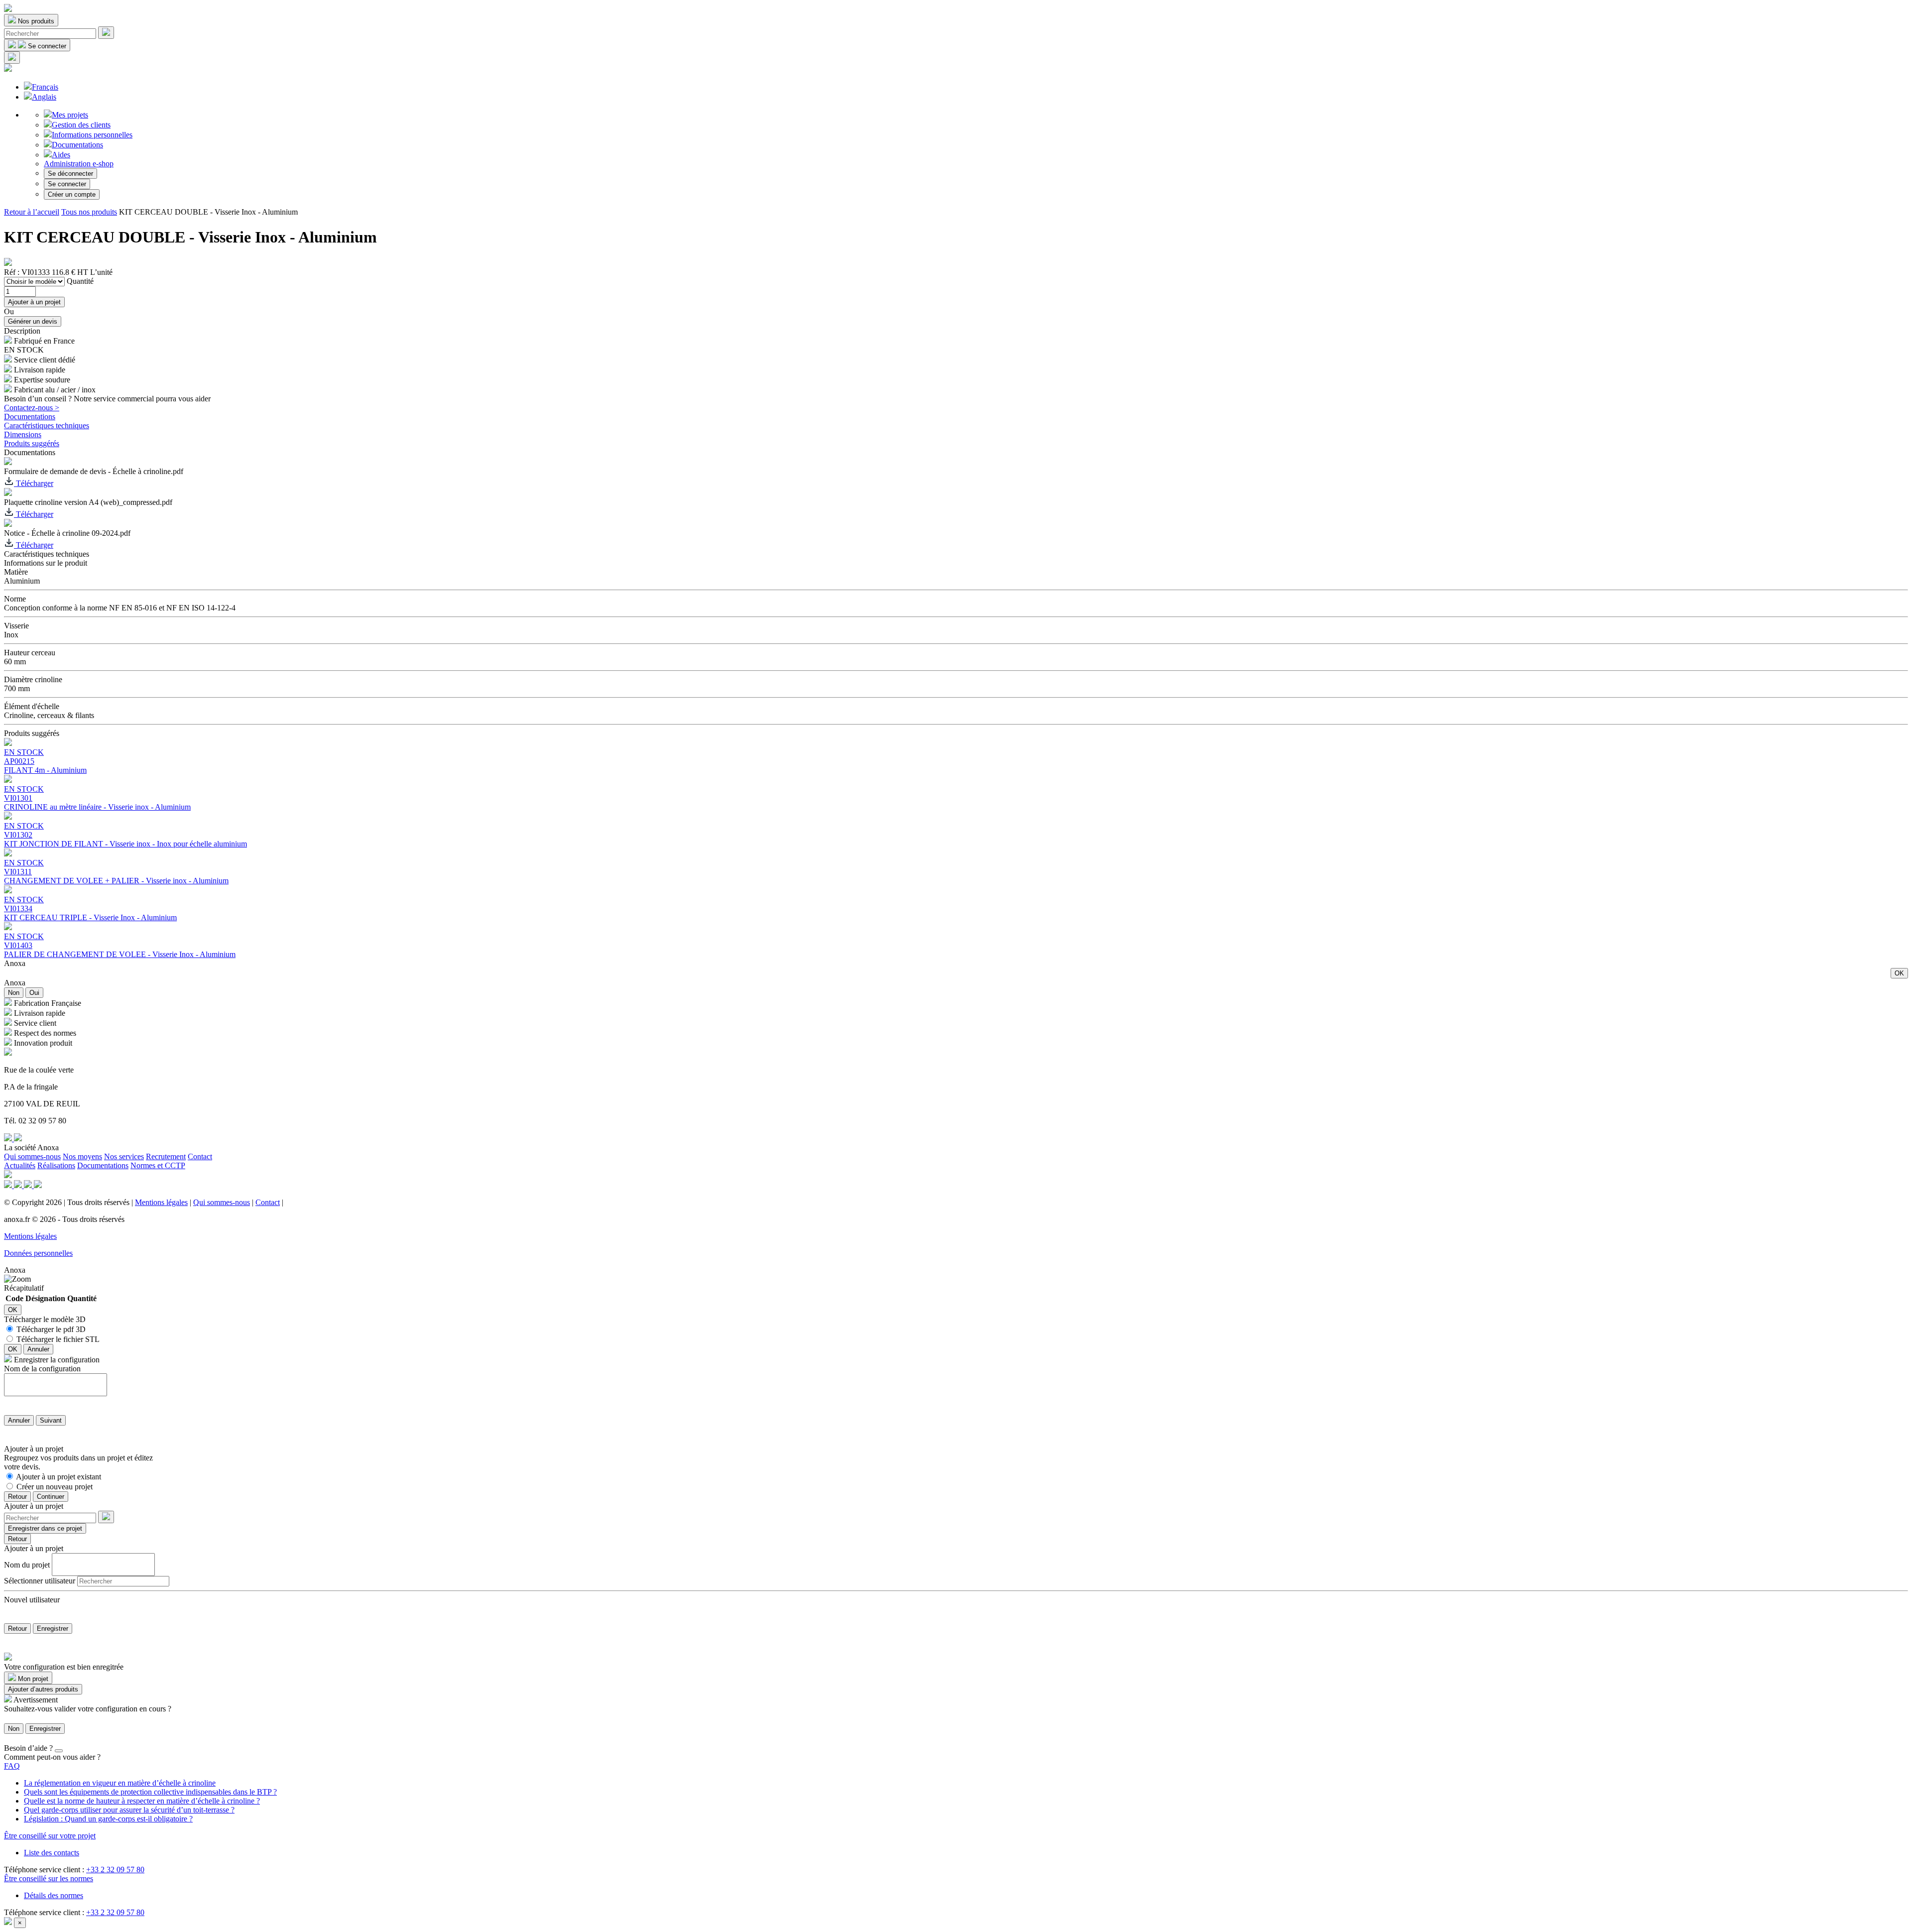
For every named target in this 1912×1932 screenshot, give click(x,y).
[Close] (59, 1751)
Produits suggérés (32, 443)
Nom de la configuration (42, 1369)
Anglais (44, 97)
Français (45, 87)
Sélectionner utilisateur (40, 1581)
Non (14, 993)
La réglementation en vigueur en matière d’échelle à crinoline (120, 1783)
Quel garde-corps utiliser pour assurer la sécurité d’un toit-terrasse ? (129, 1810)
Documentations (77, 145)
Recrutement (166, 1156)
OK (1899, 973)
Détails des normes (54, 1895)
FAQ (12, 1766)
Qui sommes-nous (32, 1156)
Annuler (38, 1349)
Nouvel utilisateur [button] (32, 1600)
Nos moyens (82, 1156)
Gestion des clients (81, 125)
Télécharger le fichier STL (58, 1339)
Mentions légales (161, 1202)
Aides (61, 155)
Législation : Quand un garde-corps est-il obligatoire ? (108, 1819)
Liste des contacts (52, 1853)
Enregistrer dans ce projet (45, 1528)
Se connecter (67, 184)
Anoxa (15, 963)
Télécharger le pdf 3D (51, 1329)
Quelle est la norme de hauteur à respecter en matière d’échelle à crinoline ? (142, 1801)
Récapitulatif (24, 1288)
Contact (200, 1156)
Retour (17, 1497)
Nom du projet (27, 1564)
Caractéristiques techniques (47, 425)
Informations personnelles (92, 135)
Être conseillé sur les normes (49, 1878)
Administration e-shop (79, 164)
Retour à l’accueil (32, 212)
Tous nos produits (89, 212)
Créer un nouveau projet (55, 1487)
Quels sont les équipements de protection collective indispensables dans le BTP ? (150, 1792)
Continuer (51, 1497)
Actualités (20, 1165)
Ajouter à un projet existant (59, 1477)
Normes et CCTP (158, 1165)
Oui (34, 993)
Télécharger (34, 483)
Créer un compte (72, 194)
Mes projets (70, 115)
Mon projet (32, 1679)
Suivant (51, 1420)
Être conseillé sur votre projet (50, 1836)
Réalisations (56, 1165)
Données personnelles (38, 1253)
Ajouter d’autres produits (43, 1689)
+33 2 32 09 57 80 (115, 1870)
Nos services (124, 1156)
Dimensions (23, 434)
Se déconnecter (70, 174)
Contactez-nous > (32, 408)
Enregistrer (53, 1629)
